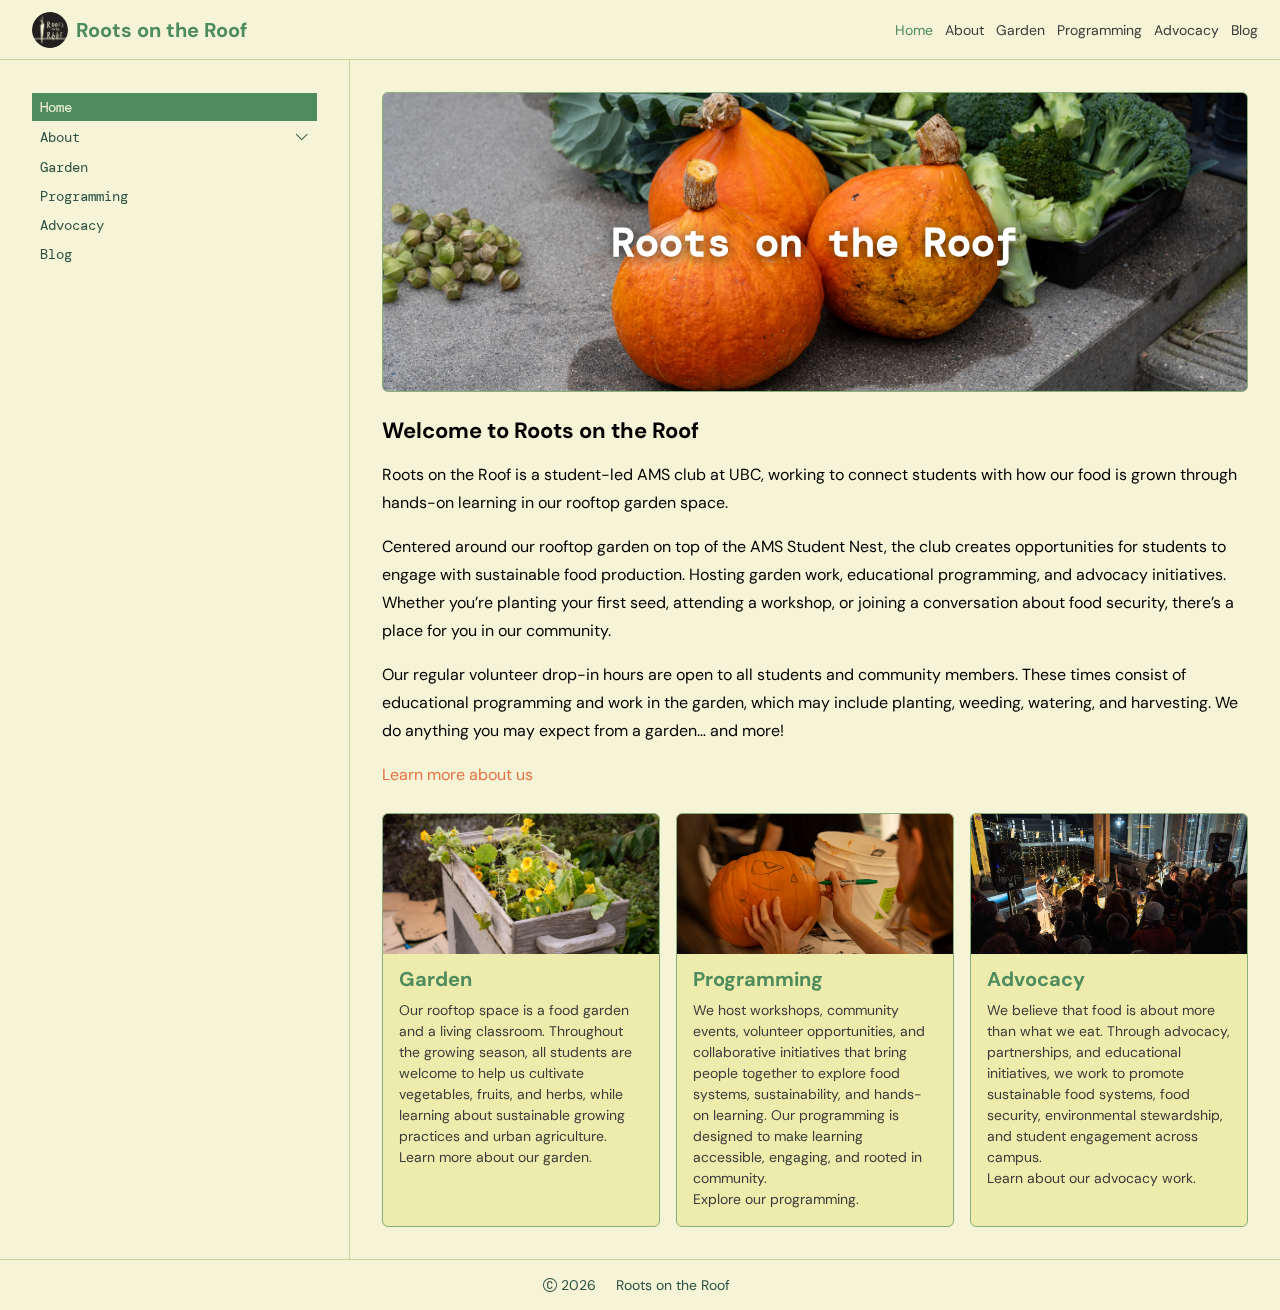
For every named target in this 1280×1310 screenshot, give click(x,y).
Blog (1244, 30)
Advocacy (1186, 30)
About (964, 30)
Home (914, 30)
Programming (1099, 30)
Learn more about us (457, 774)
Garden (1020, 30)
